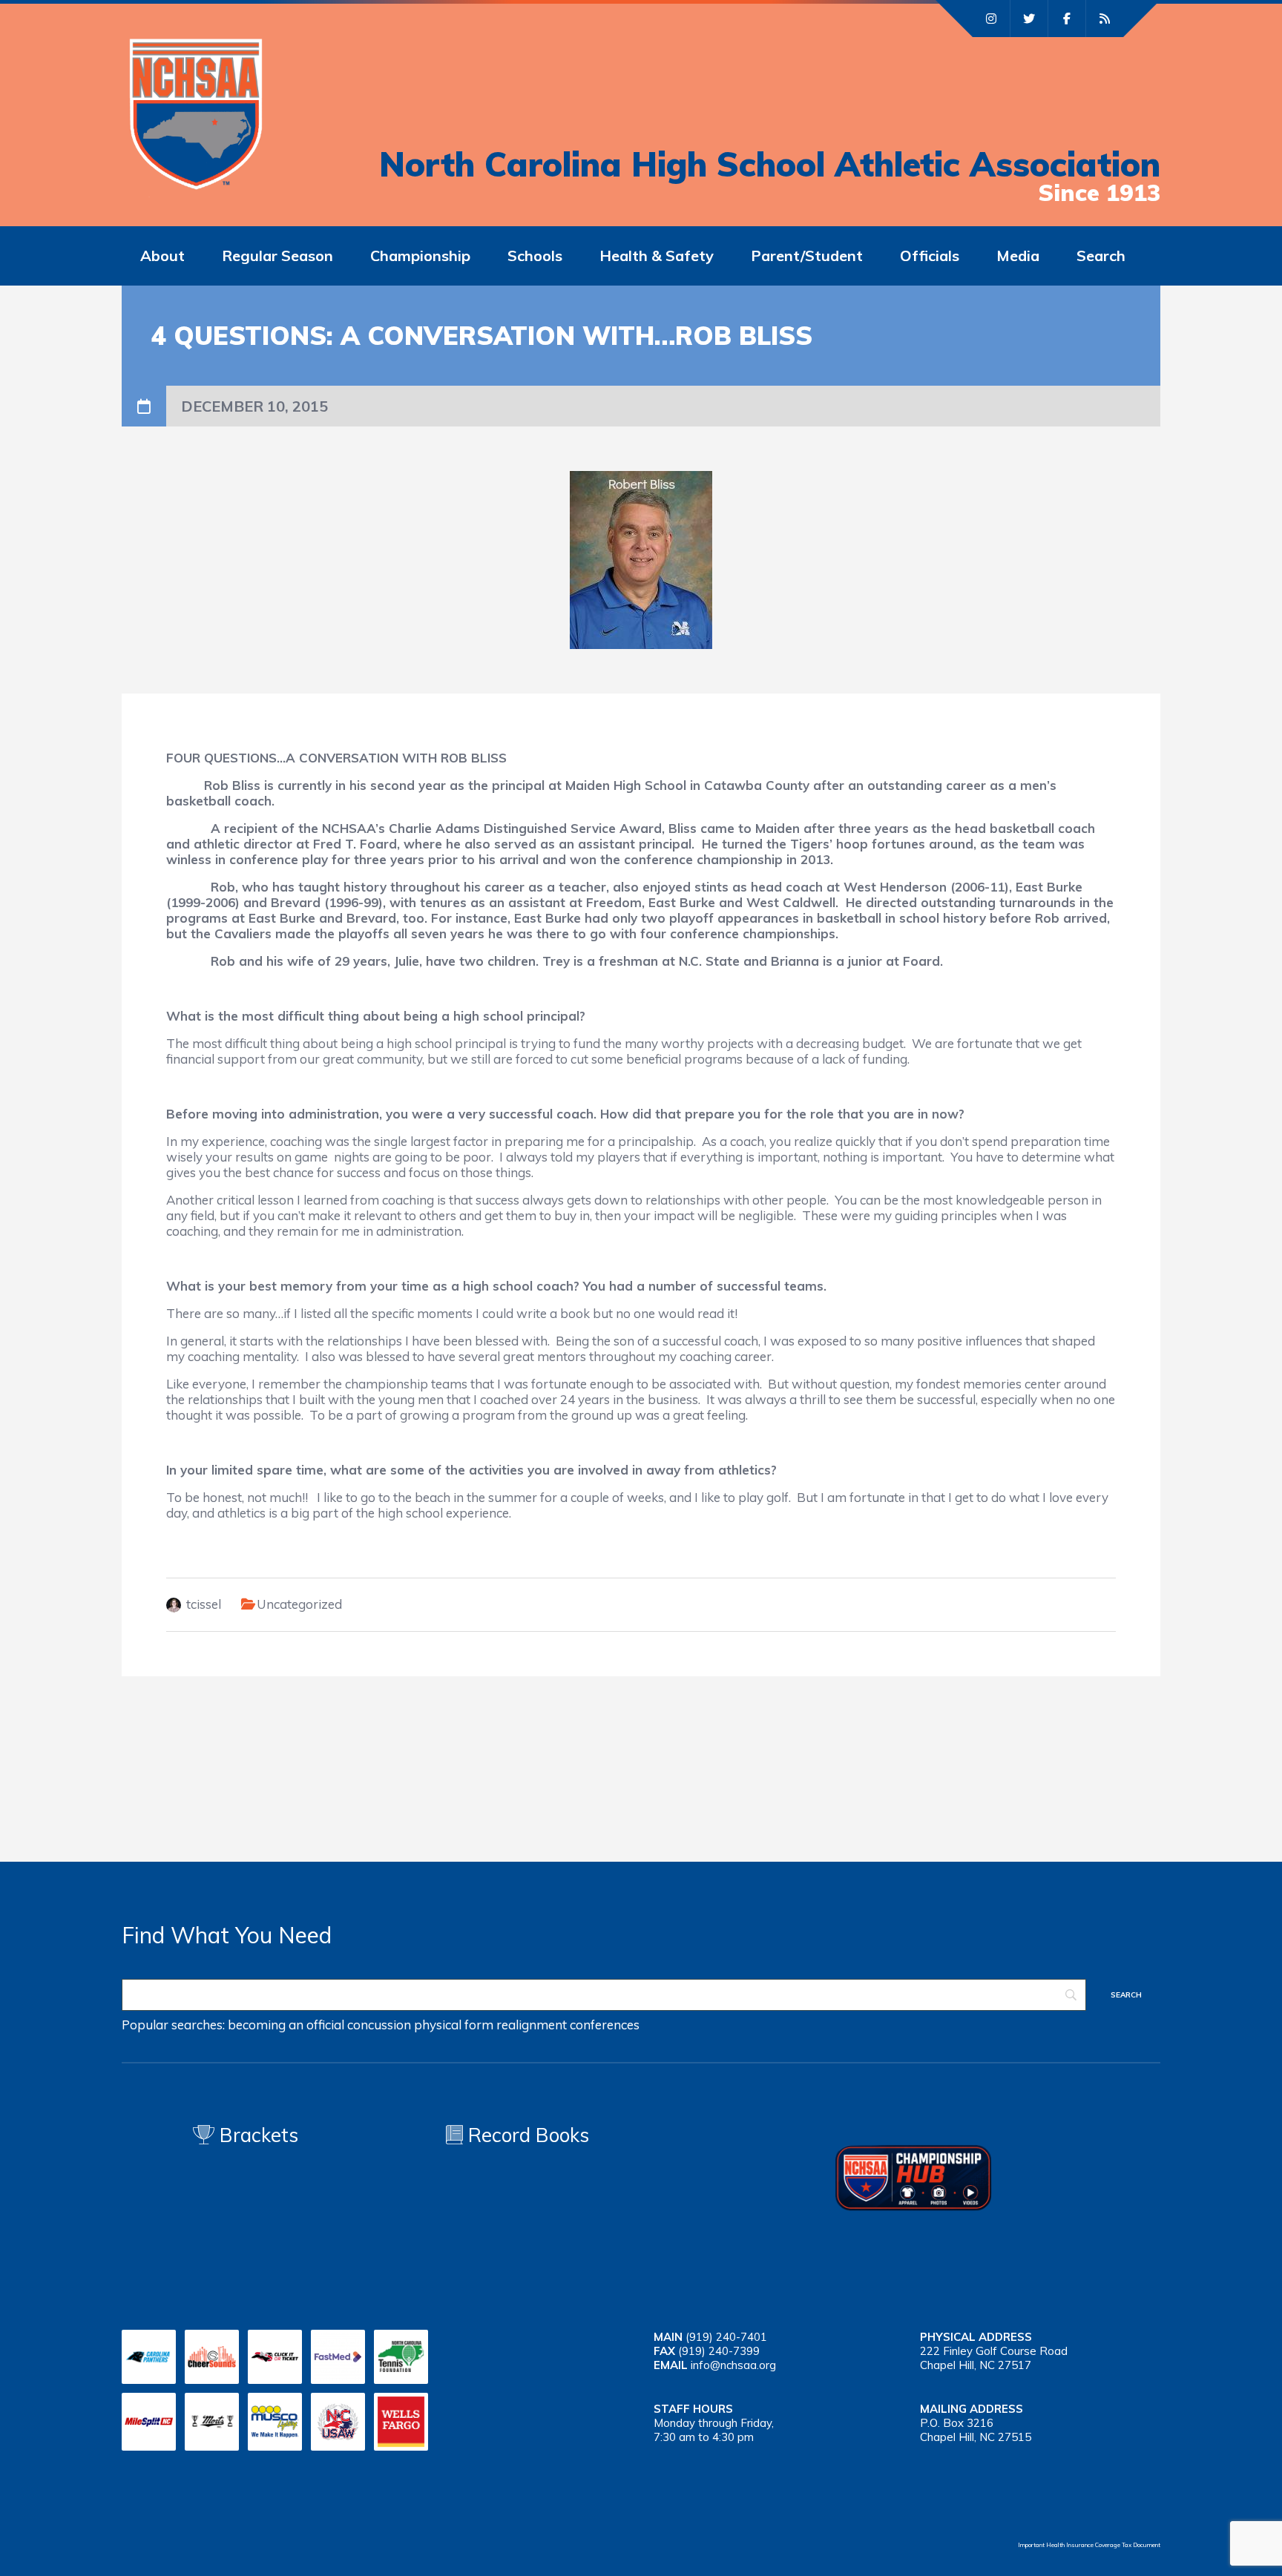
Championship (420, 256)
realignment (532, 2025)
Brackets (256, 2135)
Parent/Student (807, 256)
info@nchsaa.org (733, 2365)
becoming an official (286, 2025)
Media (1018, 256)
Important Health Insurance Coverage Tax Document (1089, 2545)
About (162, 256)
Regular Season (277, 256)
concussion (379, 2025)
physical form (454, 2025)
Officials (930, 256)
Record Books (526, 2135)
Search (1101, 256)
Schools (535, 256)
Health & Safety (657, 256)
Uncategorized (299, 1604)
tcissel (204, 1604)
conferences (605, 2025)
